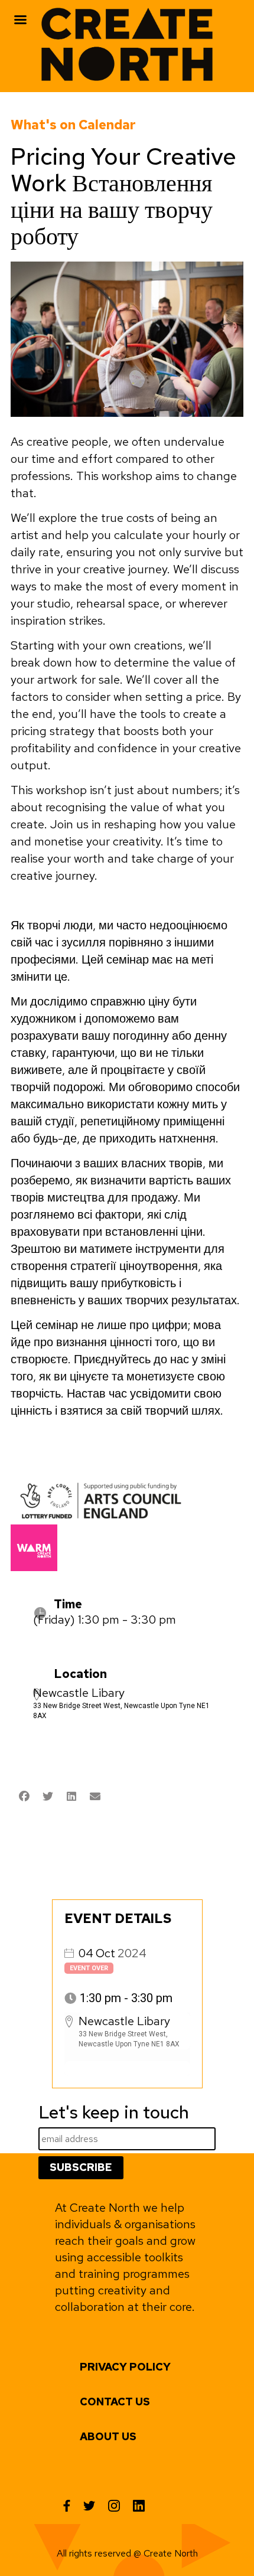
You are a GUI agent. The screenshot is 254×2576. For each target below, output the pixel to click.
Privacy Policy (125, 2367)
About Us (108, 2436)
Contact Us (115, 2402)
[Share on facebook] (24, 1797)
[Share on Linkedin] (71, 1797)
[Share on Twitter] (48, 1797)
